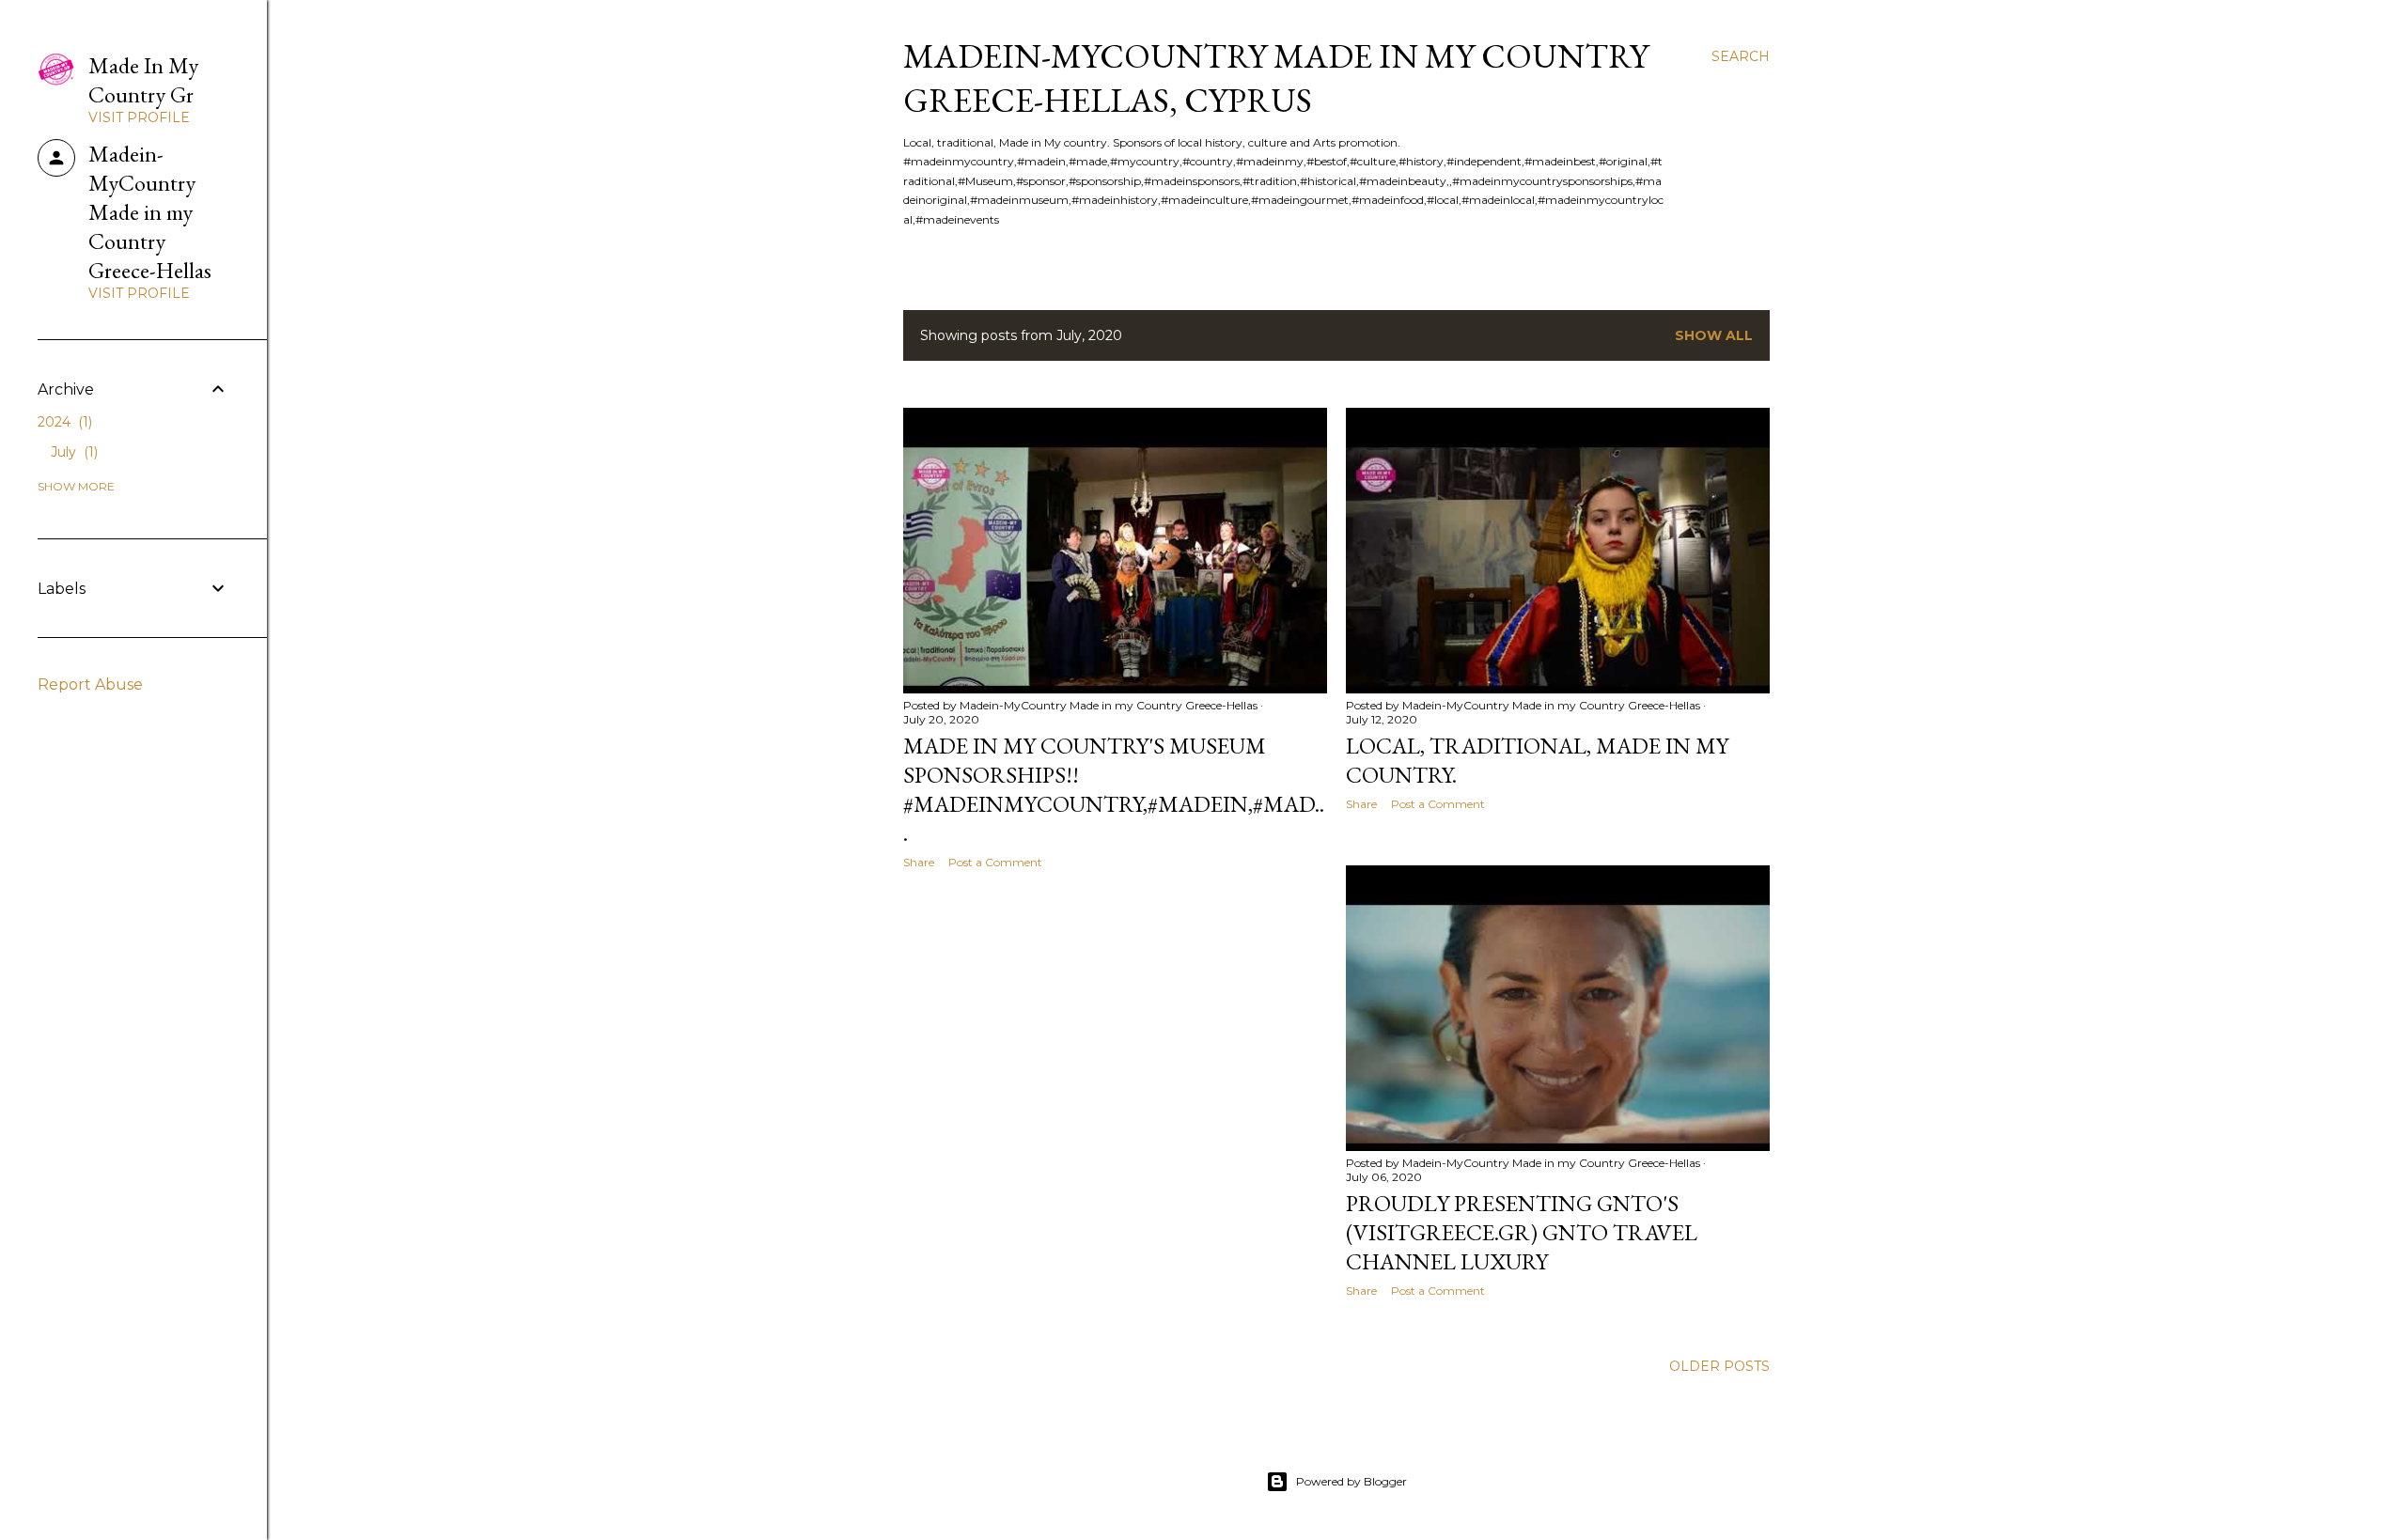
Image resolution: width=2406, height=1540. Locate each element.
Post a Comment (995, 862)
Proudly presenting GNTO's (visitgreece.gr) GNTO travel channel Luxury (1522, 1232)
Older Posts (1719, 1366)
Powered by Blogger (1351, 1481)
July (72, 452)
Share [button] (919, 862)
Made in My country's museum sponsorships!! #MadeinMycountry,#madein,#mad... (1114, 789)
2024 (63, 422)
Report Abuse (90, 684)
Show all (1714, 335)
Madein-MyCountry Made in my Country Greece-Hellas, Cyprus (1276, 78)
